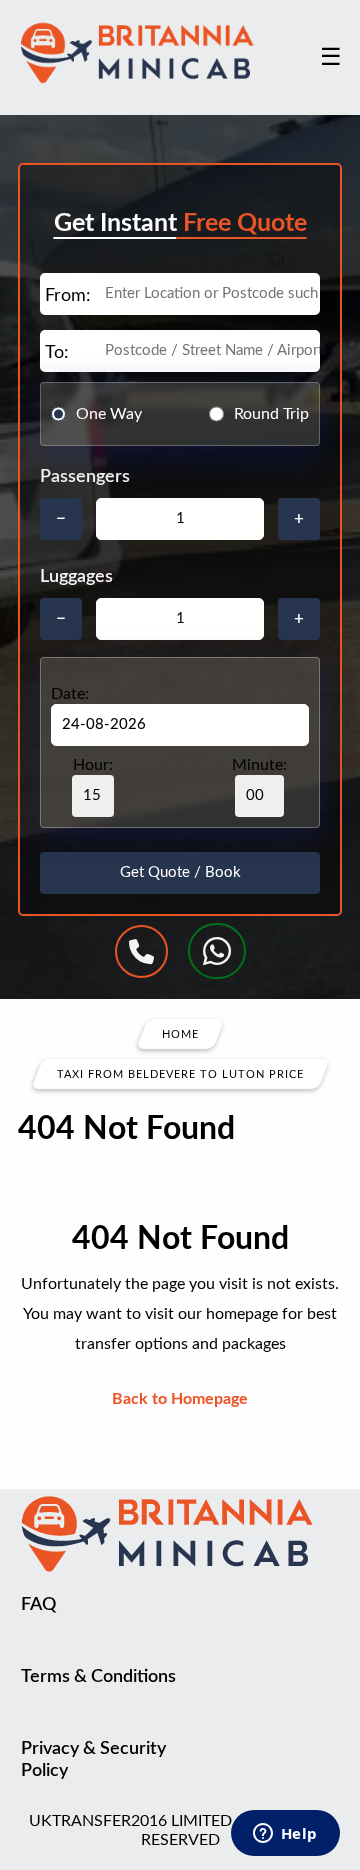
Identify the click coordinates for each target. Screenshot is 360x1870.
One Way (109, 414)
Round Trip (271, 414)
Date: (70, 694)
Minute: (259, 765)
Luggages (76, 577)
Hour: (93, 765)
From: (68, 296)
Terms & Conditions (98, 1677)
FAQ (38, 1605)
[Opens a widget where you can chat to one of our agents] (285, 1835)
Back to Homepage (180, 1399)
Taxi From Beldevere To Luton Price (180, 1074)
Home (180, 1034)
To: (57, 353)
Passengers (85, 477)
